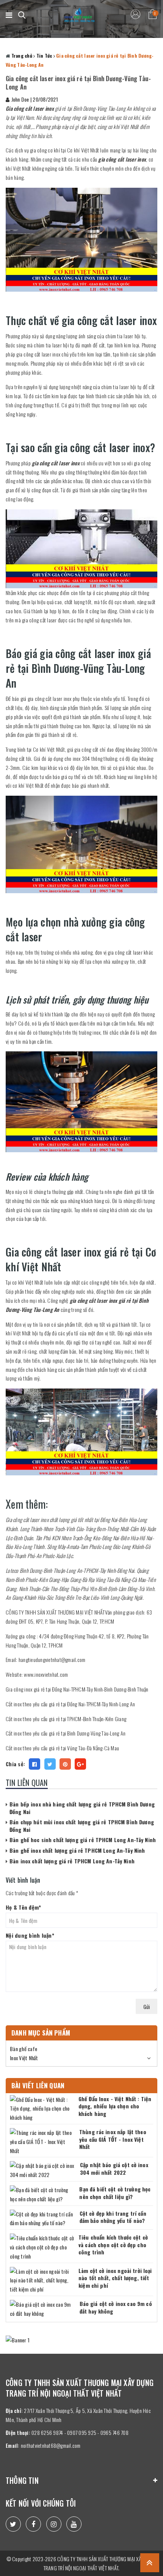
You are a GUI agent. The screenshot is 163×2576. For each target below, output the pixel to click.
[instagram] (54, 2524)
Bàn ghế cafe (24, 2049)
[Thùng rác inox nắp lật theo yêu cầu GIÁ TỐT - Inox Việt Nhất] (43, 2142)
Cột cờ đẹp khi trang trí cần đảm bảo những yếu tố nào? (113, 2217)
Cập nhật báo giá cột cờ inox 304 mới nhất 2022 (114, 2168)
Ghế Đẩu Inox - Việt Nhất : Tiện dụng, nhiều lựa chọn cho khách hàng (115, 2106)
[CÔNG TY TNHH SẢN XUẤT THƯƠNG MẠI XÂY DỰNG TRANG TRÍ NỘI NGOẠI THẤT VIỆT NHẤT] (80, 15)
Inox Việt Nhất (24, 2058)
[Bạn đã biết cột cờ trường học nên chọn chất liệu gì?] (43, 2194)
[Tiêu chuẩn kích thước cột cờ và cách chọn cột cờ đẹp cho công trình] (42, 2247)
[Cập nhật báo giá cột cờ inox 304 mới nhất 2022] (43, 2170)
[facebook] (33, 2524)
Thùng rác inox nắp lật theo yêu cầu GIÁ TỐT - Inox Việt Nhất (113, 2139)
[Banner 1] (81, 2340)
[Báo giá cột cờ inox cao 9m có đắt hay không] (43, 2309)
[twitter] (13, 2524)
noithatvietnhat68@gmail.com (51, 2445)
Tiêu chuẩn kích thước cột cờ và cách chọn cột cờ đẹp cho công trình (113, 2245)
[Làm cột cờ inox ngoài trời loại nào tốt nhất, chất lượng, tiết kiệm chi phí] (42, 2280)
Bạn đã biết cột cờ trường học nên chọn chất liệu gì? (115, 2193)
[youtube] (74, 2524)
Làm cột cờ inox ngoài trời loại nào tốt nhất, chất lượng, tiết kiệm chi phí (115, 2278)
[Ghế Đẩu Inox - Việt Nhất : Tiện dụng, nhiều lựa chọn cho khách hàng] (42, 2109)
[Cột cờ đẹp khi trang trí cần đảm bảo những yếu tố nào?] (43, 2219)
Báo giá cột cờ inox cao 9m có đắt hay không (116, 2307)
